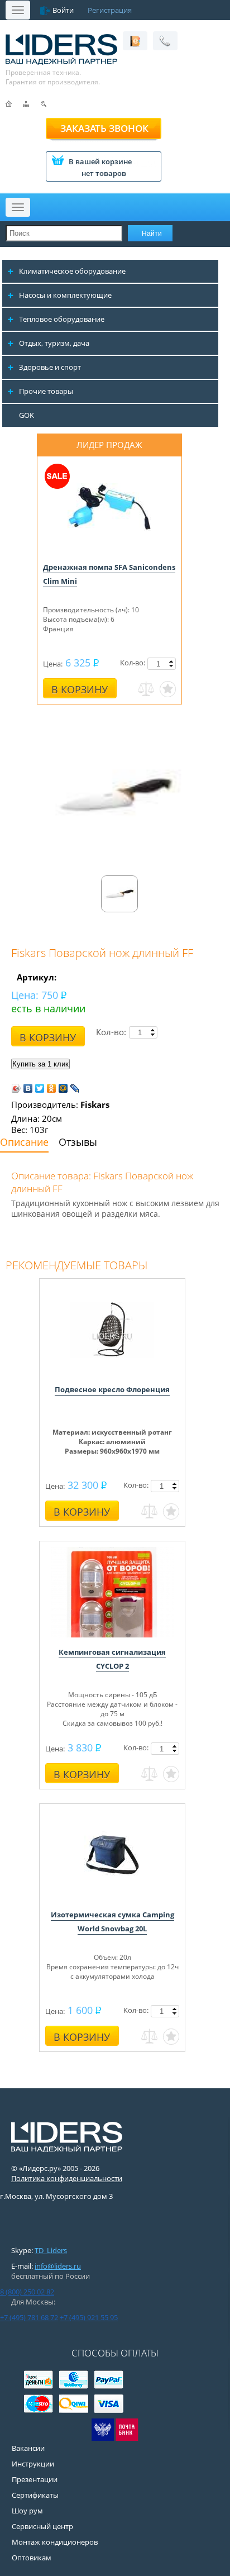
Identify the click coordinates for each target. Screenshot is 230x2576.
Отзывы (78, 1142)
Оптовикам (32, 2558)
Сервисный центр (42, 2526)
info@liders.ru (58, 2266)
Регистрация (110, 10)
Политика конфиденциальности (67, 2178)
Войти (63, 10)
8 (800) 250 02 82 (27, 2292)
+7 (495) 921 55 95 (89, 2317)
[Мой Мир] (63, 1088)
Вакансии (28, 2448)
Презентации (35, 2479)
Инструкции (33, 2464)
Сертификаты (35, 2495)
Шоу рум (27, 2511)
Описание (24, 1142)
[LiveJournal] (75, 1088)
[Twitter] (40, 1088)
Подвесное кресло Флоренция (112, 1389)
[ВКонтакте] (28, 1088)
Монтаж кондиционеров (55, 2542)
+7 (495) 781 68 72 (29, 2317)
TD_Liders (51, 2250)
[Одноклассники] (52, 1088)
